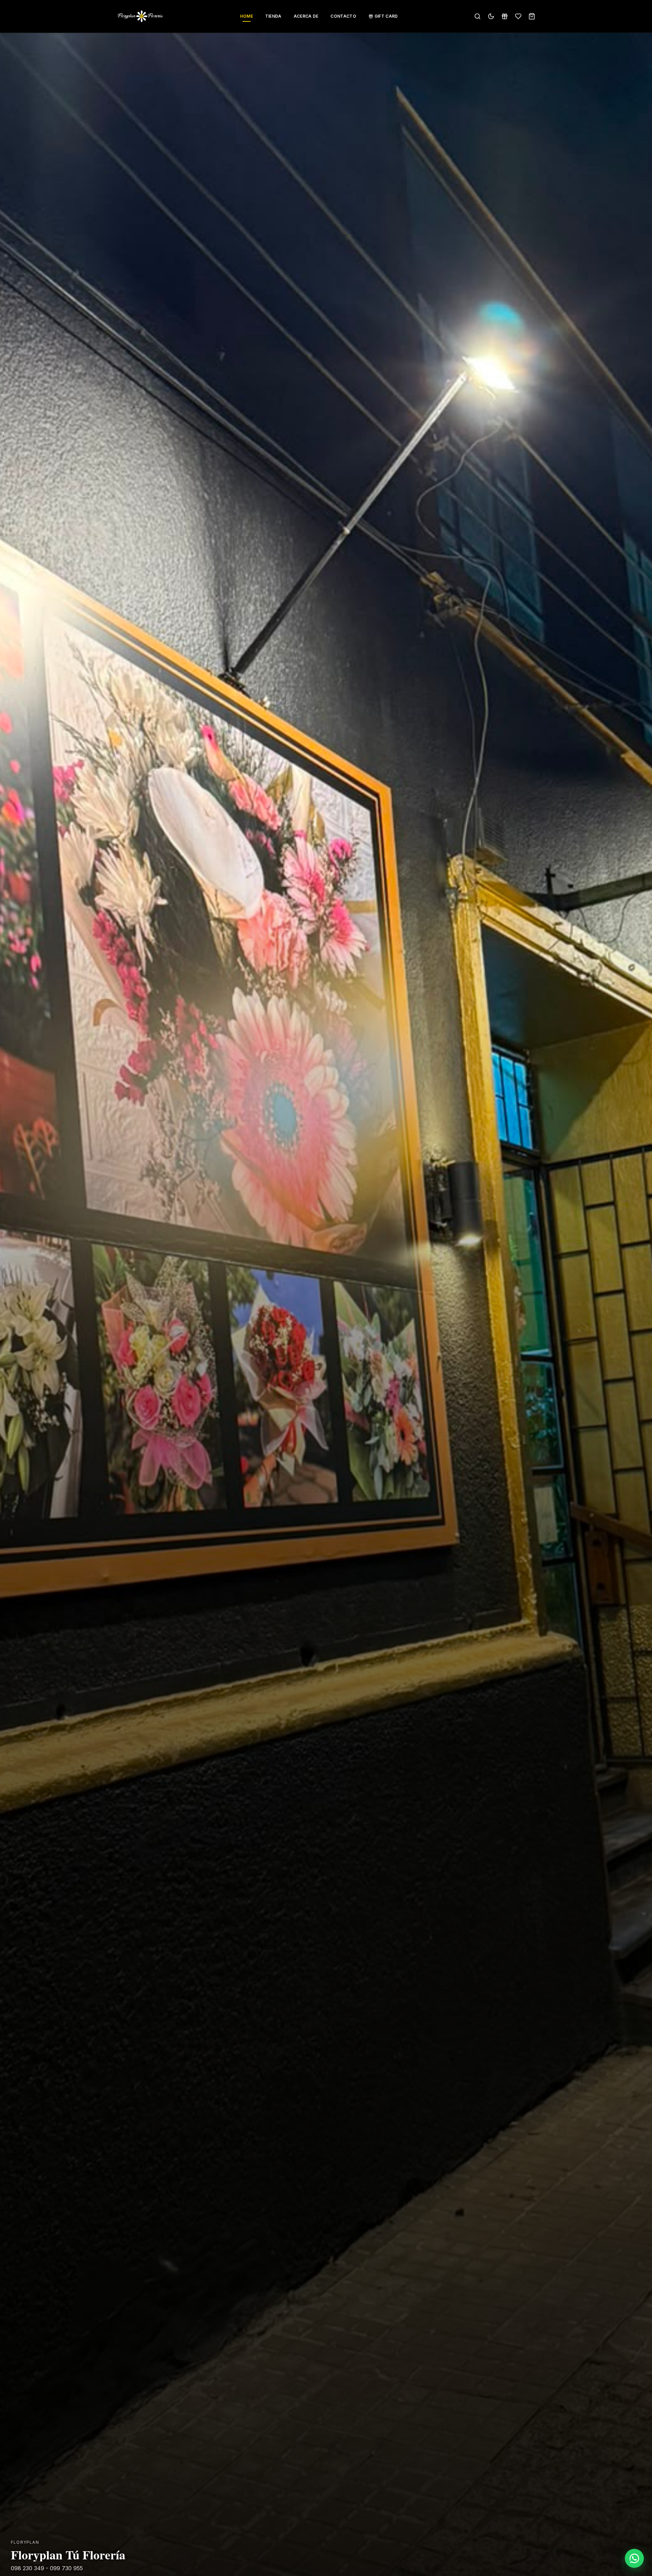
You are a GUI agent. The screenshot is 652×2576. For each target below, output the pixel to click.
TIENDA (273, 16)
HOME (247, 16)
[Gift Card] (505, 16)
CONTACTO (343, 16)
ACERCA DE (306, 16)
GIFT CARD (386, 16)
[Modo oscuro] (491, 16)
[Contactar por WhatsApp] (634, 2558)
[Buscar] (477, 16)
